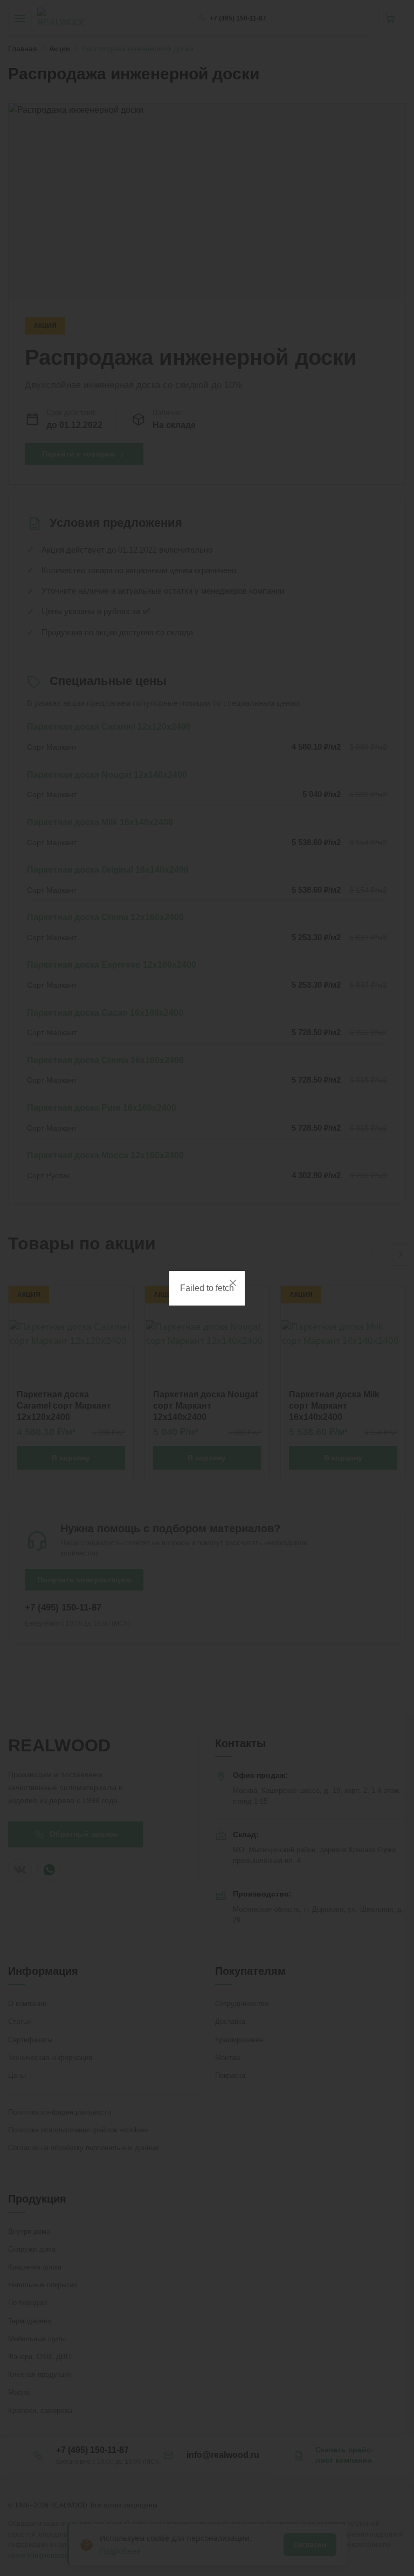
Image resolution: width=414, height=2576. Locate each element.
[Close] (233, 1283)
